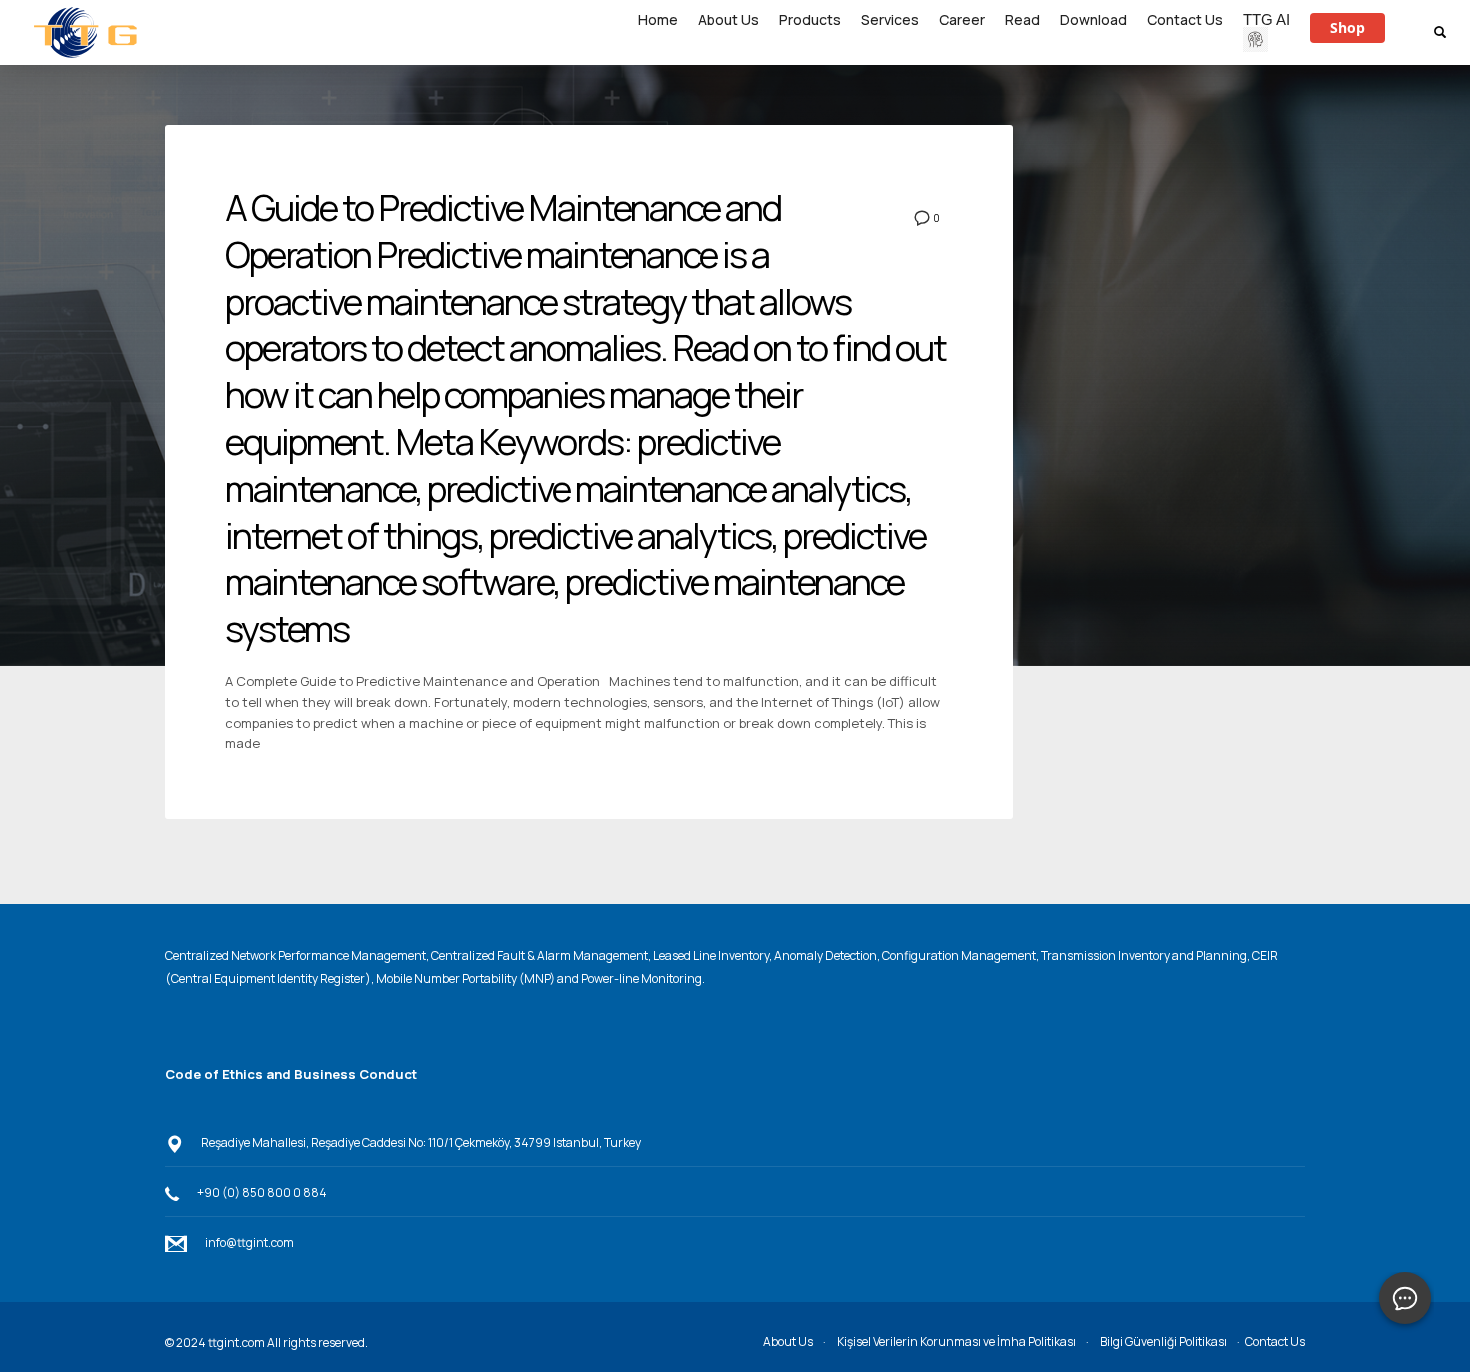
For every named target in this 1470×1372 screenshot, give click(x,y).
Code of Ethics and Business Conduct (291, 1074)
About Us (788, 1341)
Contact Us (1275, 1341)
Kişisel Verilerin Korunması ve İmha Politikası (956, 1341)
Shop (1347, 27)
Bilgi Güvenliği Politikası (1163, 1341)
